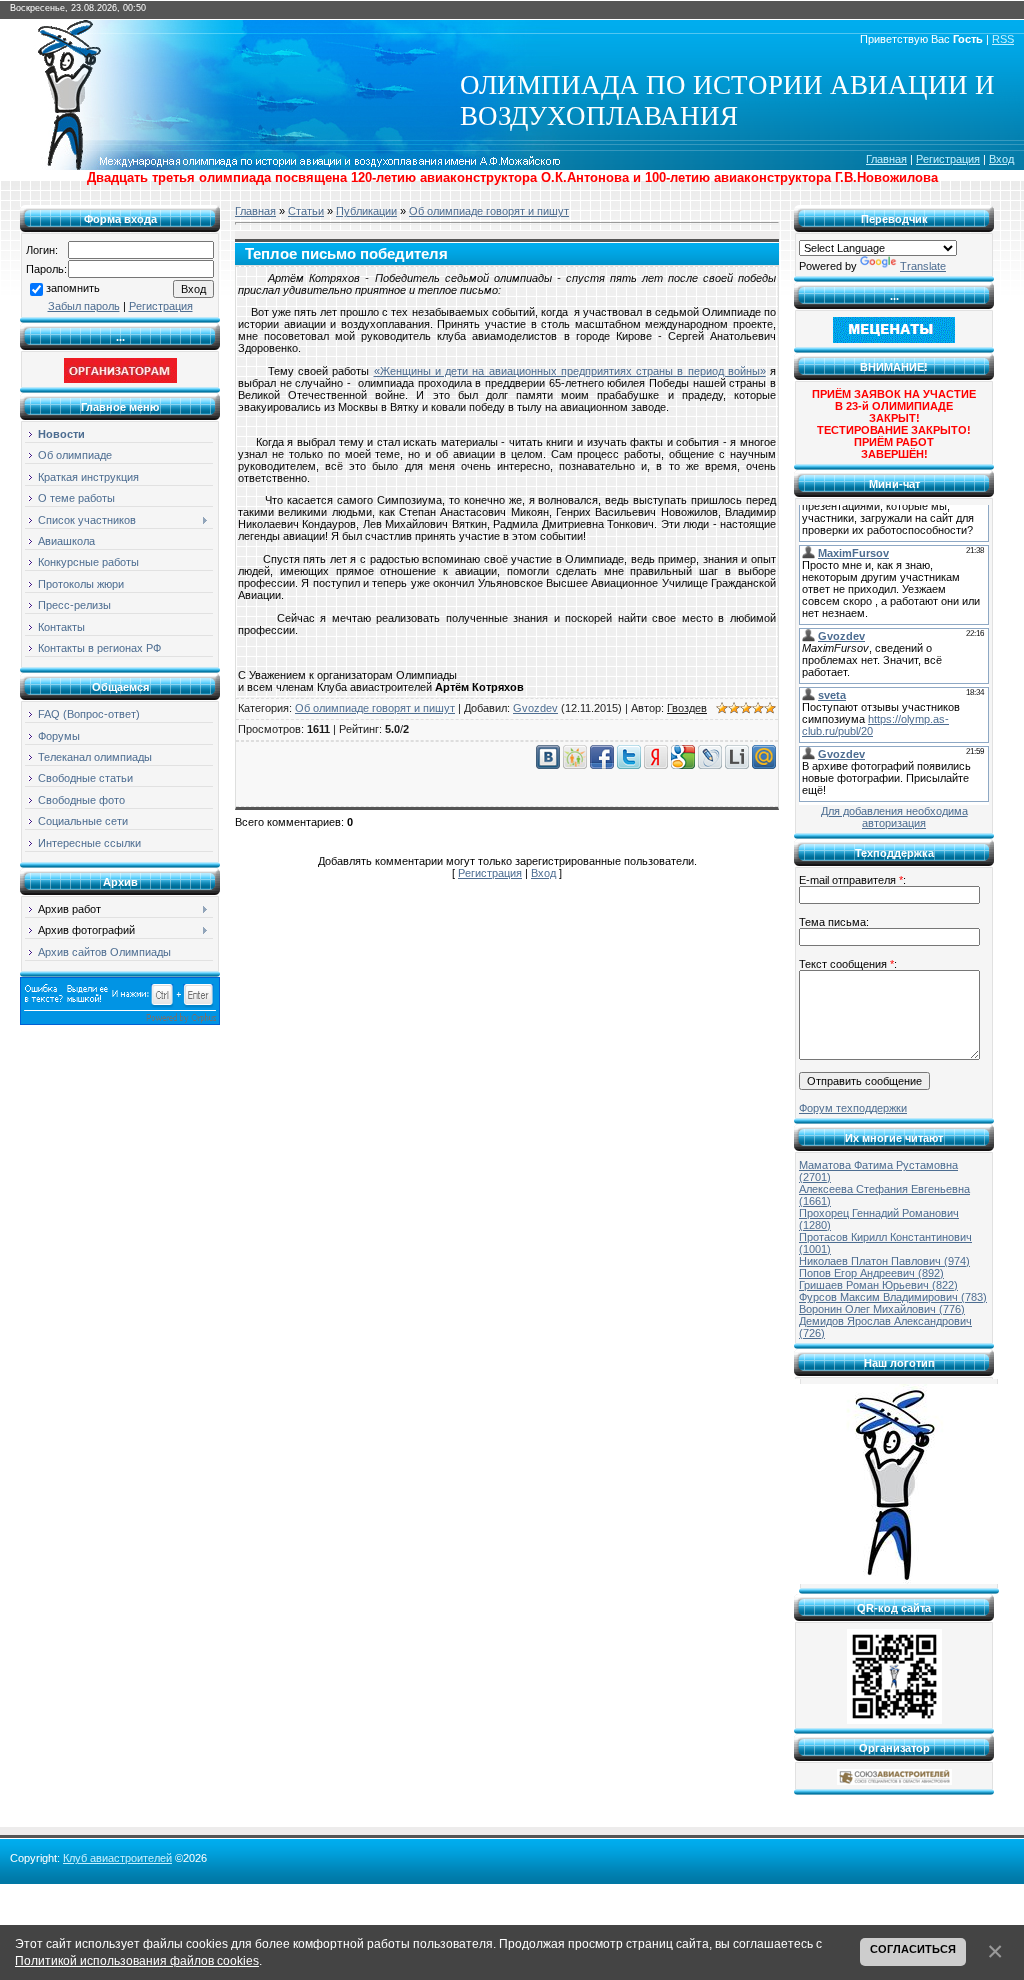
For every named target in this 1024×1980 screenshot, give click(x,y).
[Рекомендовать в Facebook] (602, 765)
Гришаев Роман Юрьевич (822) (878, 1285)
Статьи (306, 211)
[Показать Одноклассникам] (575, 765)
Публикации (366, 211)
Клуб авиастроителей (117, 1858)
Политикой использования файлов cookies (137, 1960)
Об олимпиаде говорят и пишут (489, 211)
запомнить (73, 288)
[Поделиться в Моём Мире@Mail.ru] (764, 765)
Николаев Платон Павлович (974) (884, 1261)
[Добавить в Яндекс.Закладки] (656, 765)
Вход (1001, 159)
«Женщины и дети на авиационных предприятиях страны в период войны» (570, 371)
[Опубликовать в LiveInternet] (737, 765)
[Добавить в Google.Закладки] (683, 765)
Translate (923, 266)
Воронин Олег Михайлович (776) (882, 1309)
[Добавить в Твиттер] (629, 765)
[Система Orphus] (120, 1021)
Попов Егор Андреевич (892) (871, 1273)
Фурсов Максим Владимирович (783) (893, 1297)
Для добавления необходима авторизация (894, 817)
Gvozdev (535, 708)
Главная (886, 159)
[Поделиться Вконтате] (548, 765)
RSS (1003, 39)
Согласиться (913, 1949)
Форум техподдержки (853, 1108)
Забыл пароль (84, 306)
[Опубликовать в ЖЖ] (710, 765)
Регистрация (948, 159)
